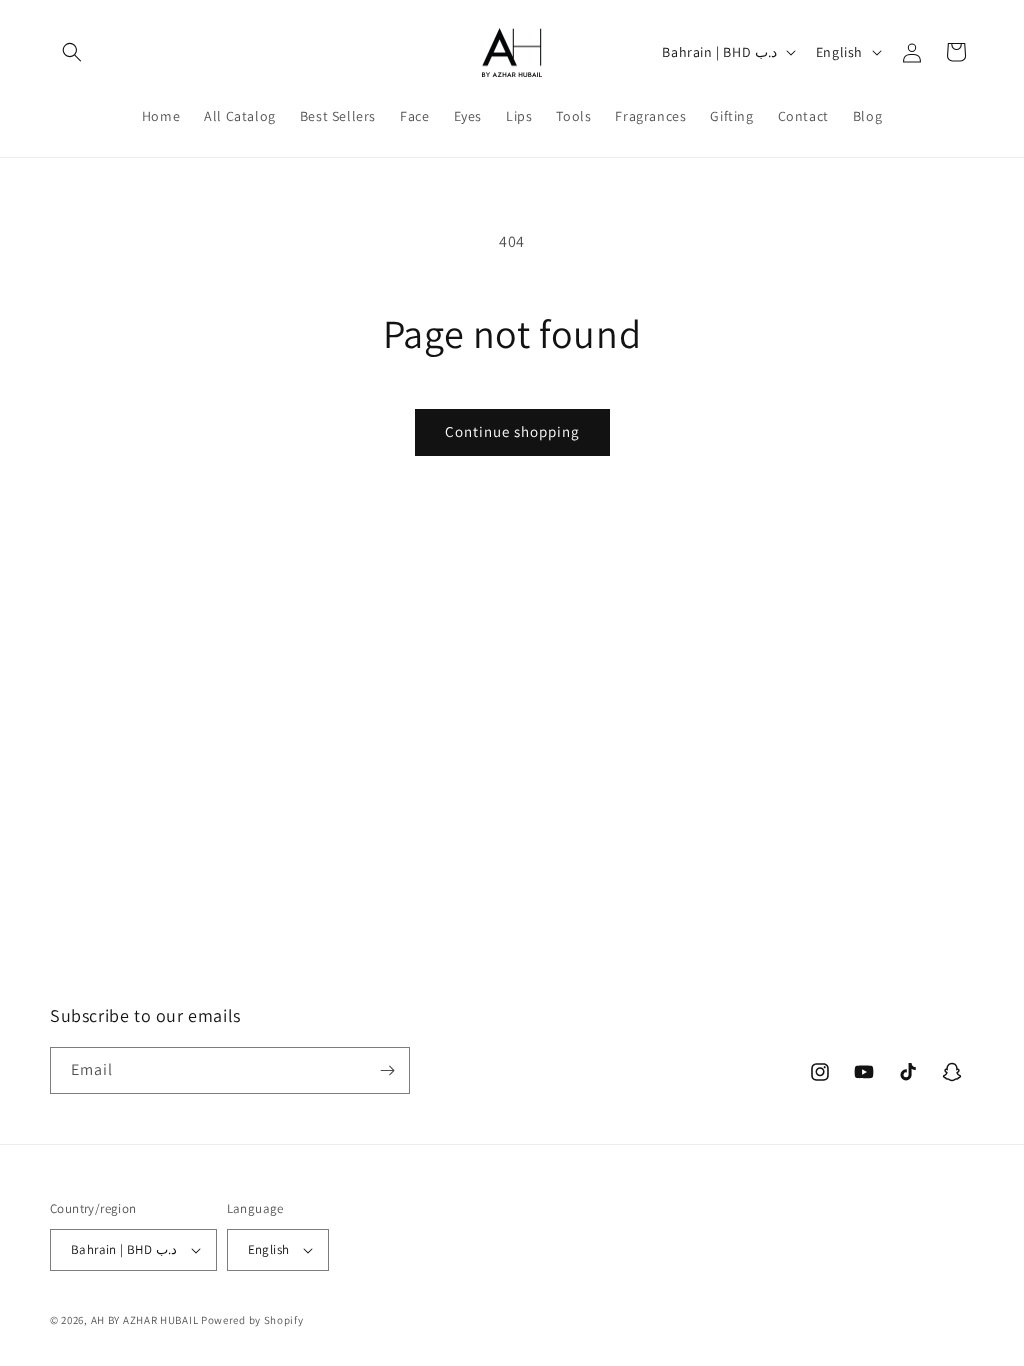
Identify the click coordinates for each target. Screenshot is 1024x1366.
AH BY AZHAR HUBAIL (145, 1320)
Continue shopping (512, 431)
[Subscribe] (387, 1070)
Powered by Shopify (252, 1320)
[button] (72, 52)
